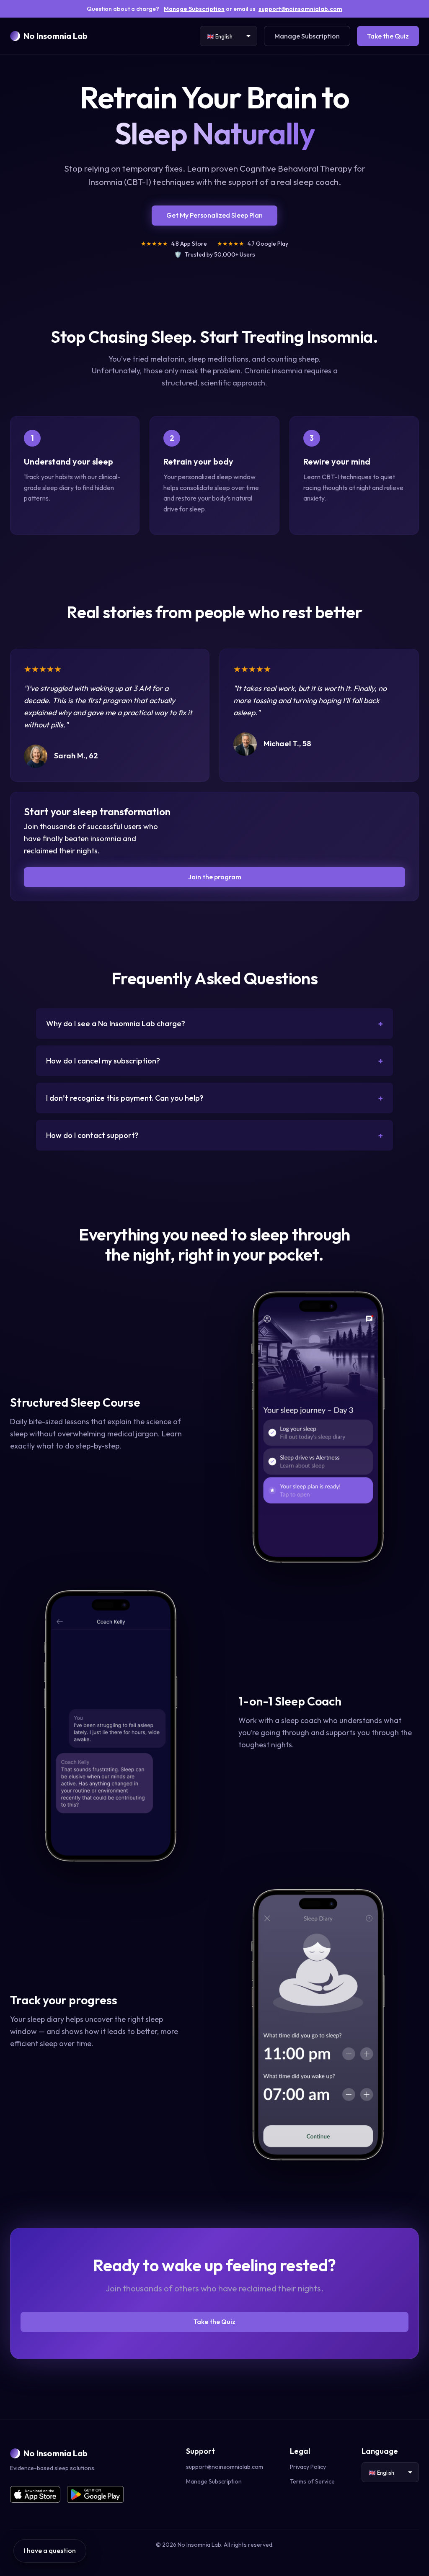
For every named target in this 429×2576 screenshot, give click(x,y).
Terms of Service (312, 2481)
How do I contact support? (214, 1135)
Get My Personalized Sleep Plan (214, 215)
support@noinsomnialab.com (300, 9)
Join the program (215, 877)
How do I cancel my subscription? (214, 1061)
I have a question (50, 2550)
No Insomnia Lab (56, 36)
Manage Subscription (194, 9)
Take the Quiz (388, 36)
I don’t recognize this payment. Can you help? (214, 1098)
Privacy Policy (308, 2467)
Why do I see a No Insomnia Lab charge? (214, 1023)
